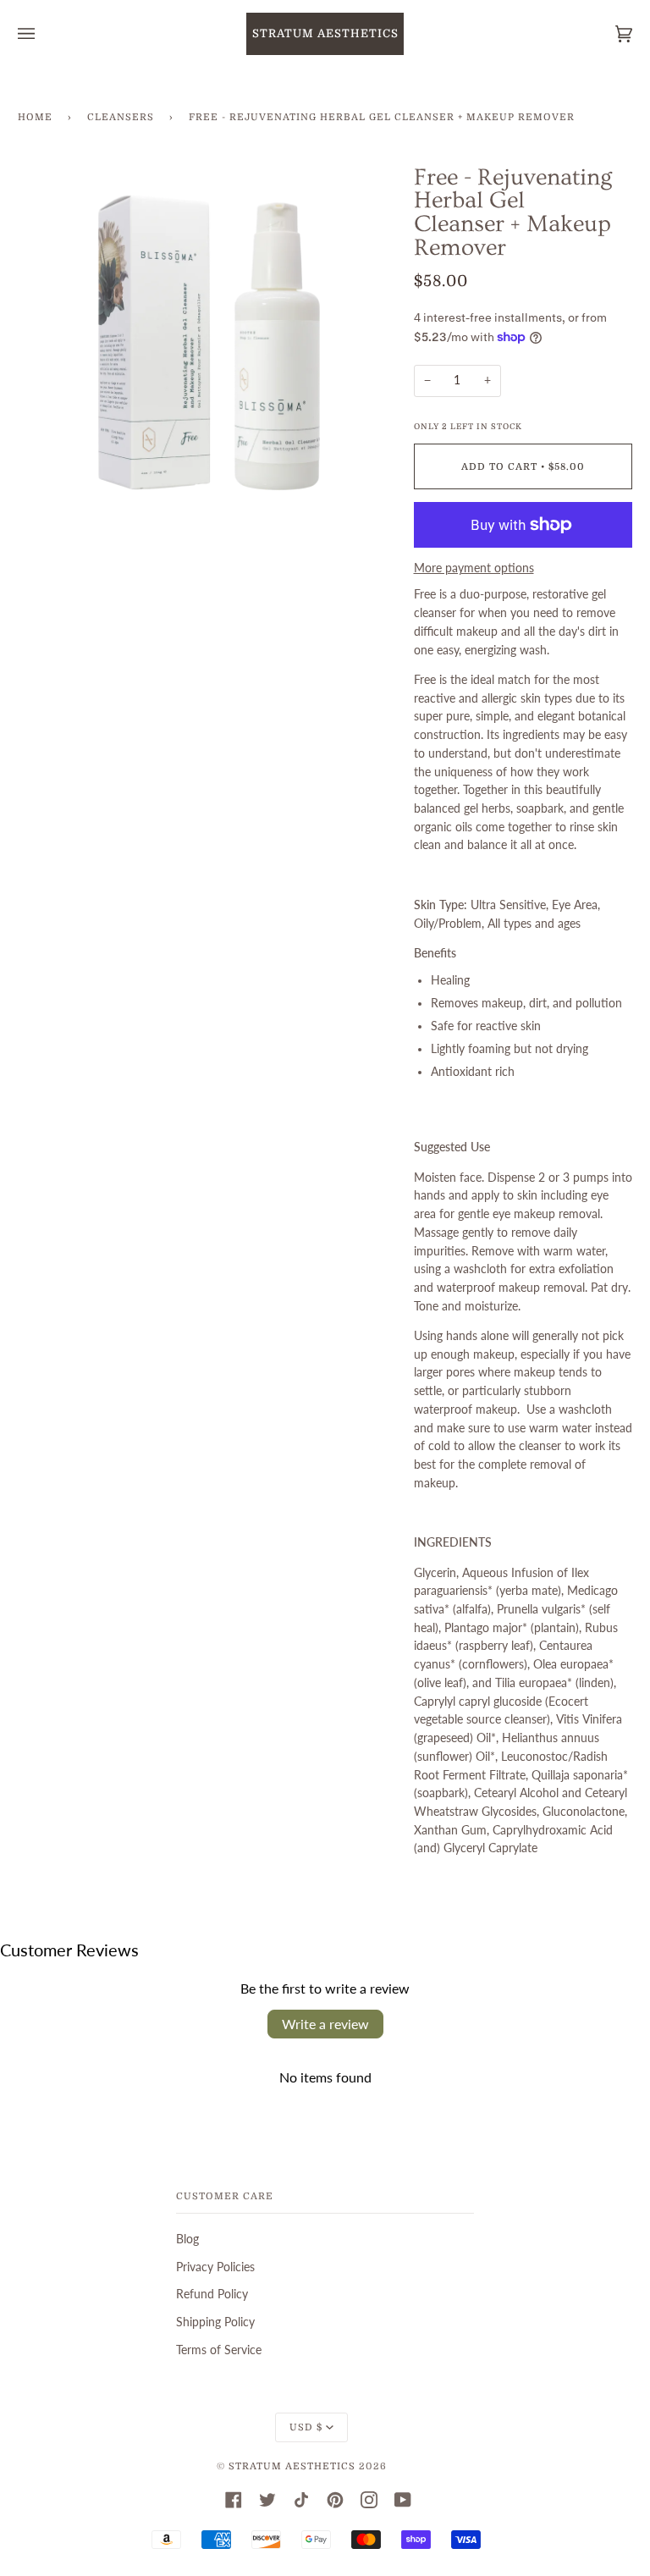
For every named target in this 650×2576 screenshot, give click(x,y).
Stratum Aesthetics (292, 2466)
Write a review (325, 2024)
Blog (187, 2239)
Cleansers (121, 117)
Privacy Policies (215, 2267)
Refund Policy (212, 2294)
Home (35, 117)
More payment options (474, 568)
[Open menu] (43, 34)
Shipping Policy (215, 2322)
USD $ (306, 2427)
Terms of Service (219, 2350)
